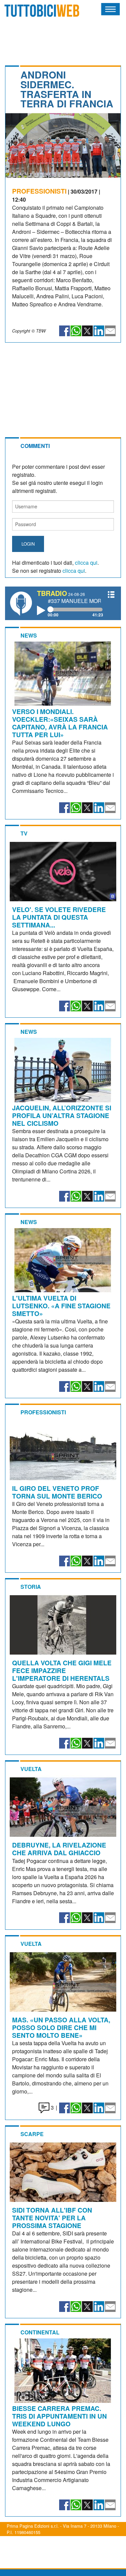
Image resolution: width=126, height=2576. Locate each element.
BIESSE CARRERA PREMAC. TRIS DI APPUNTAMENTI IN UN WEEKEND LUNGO (59, 2416)
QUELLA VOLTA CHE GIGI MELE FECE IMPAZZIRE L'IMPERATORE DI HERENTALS (62, 1670)
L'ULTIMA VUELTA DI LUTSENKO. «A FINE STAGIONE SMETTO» (61, 1306)
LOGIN (28, 544)
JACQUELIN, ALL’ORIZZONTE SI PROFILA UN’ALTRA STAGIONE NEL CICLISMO (62, 1115)
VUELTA (31, 1769)
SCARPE (32, 2134)
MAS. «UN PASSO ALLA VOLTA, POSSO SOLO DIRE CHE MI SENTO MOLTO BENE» (61, 2027)
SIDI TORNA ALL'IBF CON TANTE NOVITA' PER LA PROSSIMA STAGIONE (52, 2218)
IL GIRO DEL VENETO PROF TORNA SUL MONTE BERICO (57, 1492)
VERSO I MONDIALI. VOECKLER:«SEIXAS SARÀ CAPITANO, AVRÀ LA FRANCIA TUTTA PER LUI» (60, 723)
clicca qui (86, 563)
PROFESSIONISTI (39, 191)
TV (24, 833)
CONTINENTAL (40, 2332)
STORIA (31, 1587)
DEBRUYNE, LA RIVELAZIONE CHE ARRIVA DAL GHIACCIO (59, 1849)
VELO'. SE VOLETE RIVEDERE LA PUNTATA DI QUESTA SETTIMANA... (59, 917)
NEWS (29, 635)
